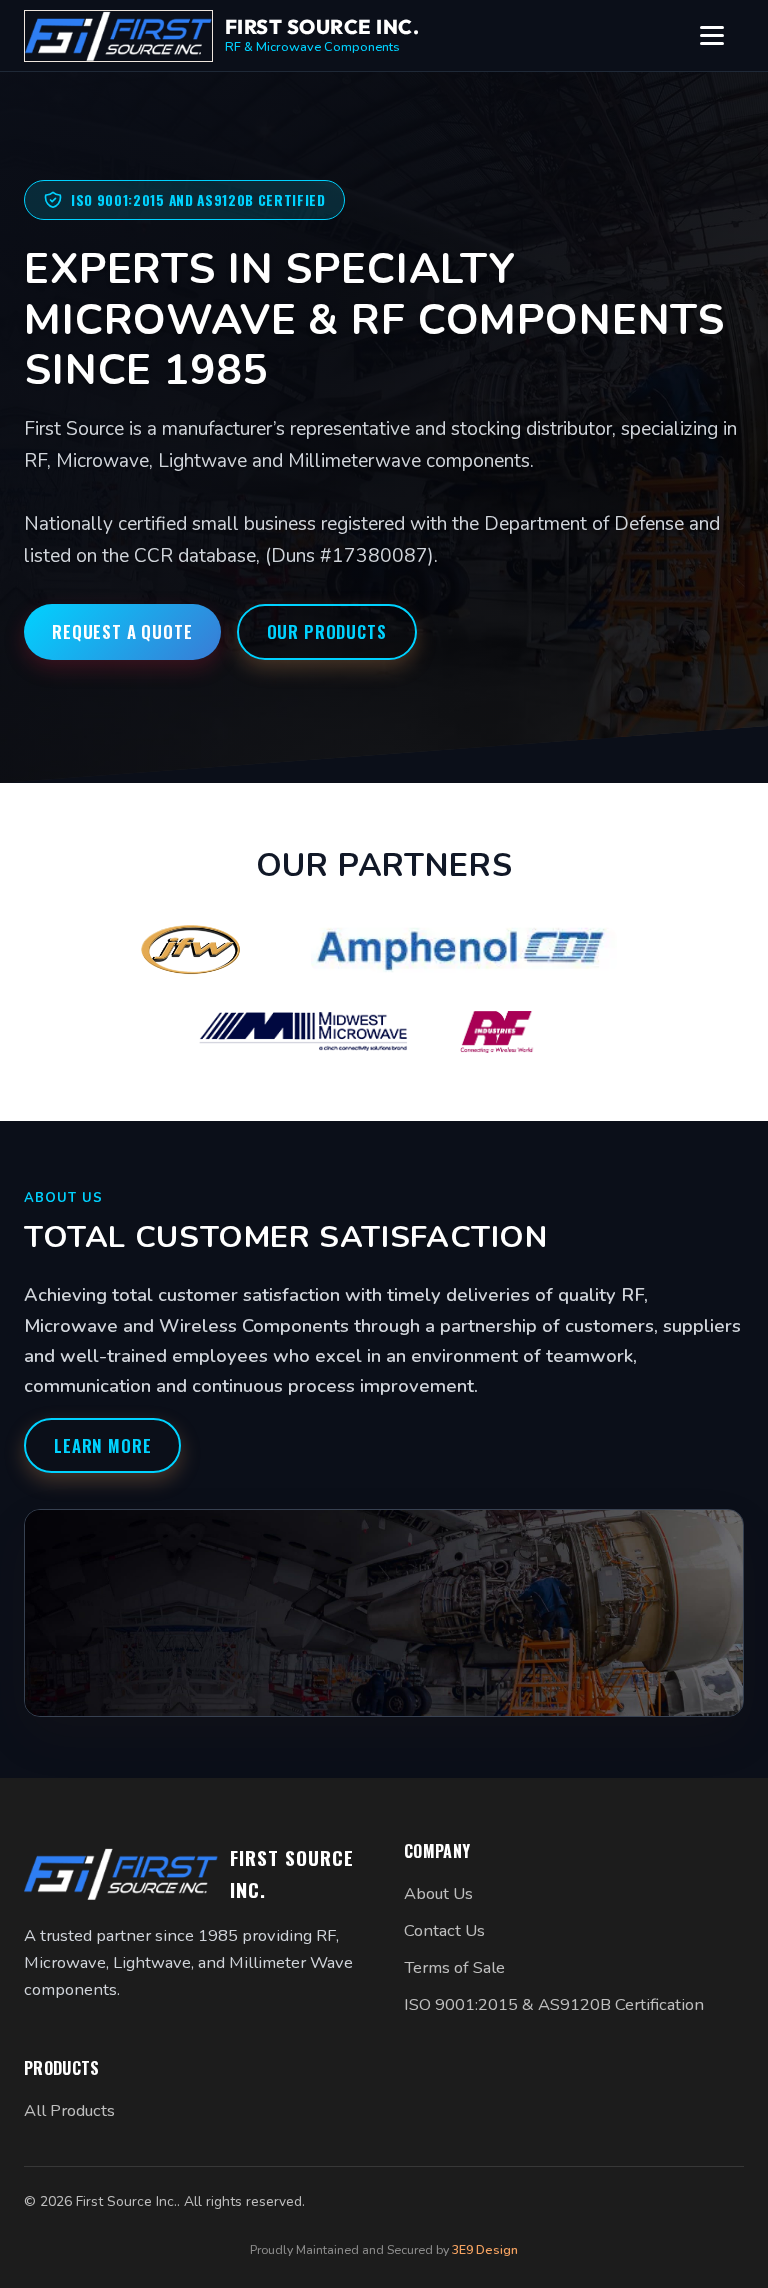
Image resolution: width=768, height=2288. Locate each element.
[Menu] (722, 36)
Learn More (102, 1445)
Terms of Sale (454, 1967)
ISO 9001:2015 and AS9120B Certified (198, 200)
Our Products (327, 631)
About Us (438, 1893)
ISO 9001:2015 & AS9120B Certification (554, 2004)
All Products (69, 2110)
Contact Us (444, 1930)
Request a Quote (122, 631)
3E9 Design (485, 2249)
